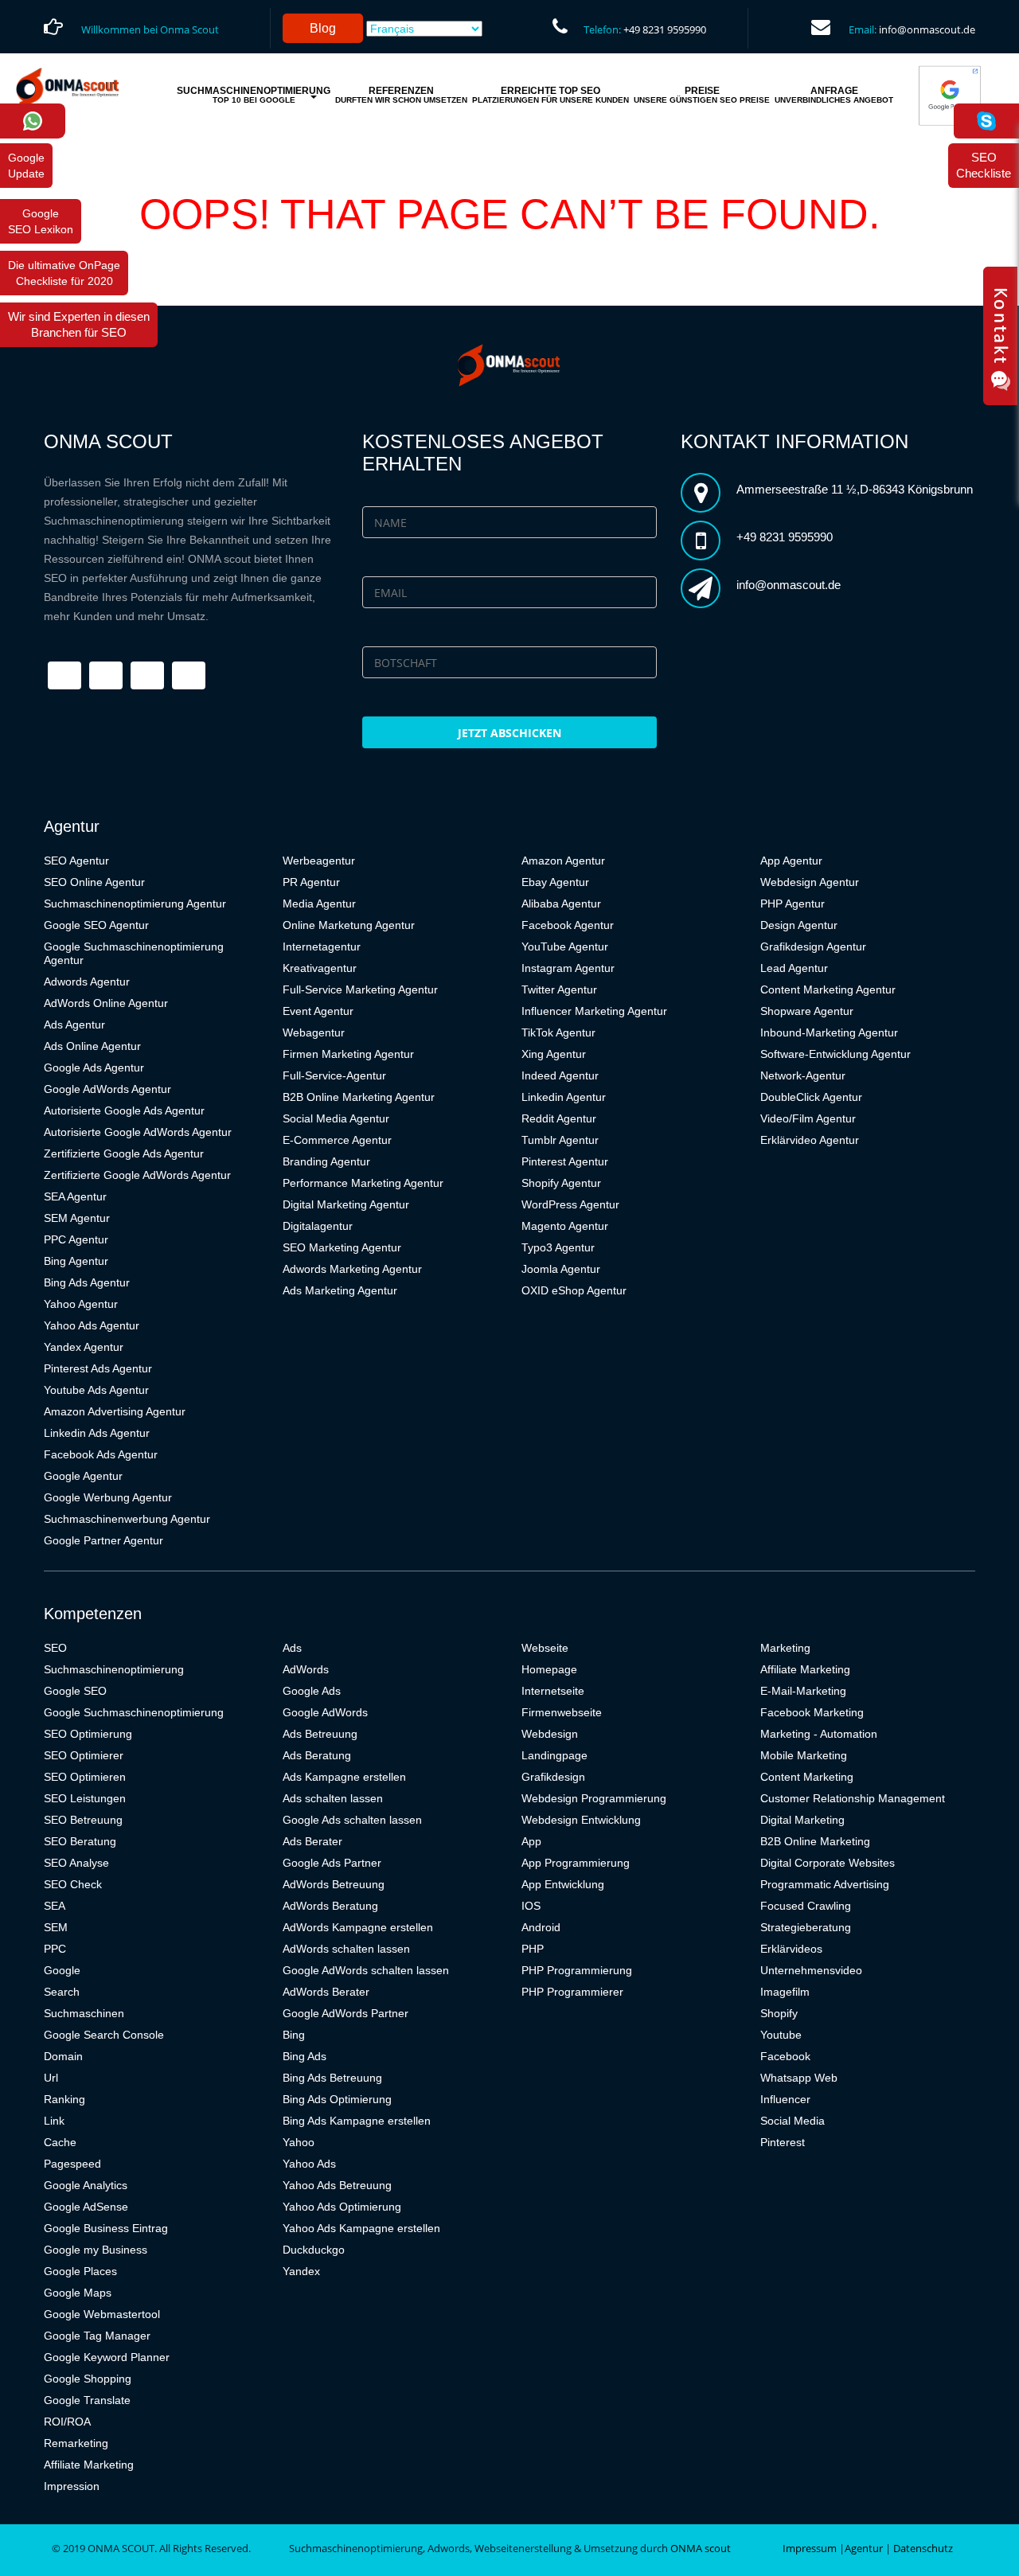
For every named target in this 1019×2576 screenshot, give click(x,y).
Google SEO (75, 1691)
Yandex (301, 2271)
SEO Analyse (76, 1863)
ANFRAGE (834, 95)
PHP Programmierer (572, 1992)
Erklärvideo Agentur (810, 1140)
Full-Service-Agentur (334, 1075)
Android (541, 1927)
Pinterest (783, 2142)
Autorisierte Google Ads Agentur (124, 1110)
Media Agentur (319, 904)
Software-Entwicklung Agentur (836, 1054)
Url (51, 2078)
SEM (56, 1927)
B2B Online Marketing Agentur (359, 1097)
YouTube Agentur (565, 946)
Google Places (80, 2271)
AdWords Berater (326, 1992)
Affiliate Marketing (89, 2465)
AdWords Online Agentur (106, 1003)
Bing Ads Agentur (87, 1282)
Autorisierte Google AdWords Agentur (138, 1132)
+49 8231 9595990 (665, 29)
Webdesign (550, 1734)
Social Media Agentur (336, 1118)
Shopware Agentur (807, 1011)
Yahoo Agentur (81, 1304)
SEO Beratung (80, 1841)
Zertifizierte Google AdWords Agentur (137, 1175)
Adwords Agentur (87, 982)
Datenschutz (923, 2548)
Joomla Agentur (561, 1269)
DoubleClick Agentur (811, 1097)
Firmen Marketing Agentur (348, 1054)
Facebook (785, 2056)
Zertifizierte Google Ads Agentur (124, 1153)
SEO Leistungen (85, 1798)
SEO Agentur (76, 861)
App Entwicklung (563, 1884)
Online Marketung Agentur (349, 925)
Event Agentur (318, 1011)
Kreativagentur (320, 968)
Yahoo (299, 2142)
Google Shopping (88, 2379)
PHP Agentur (793, 904)
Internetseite (553, 1691)
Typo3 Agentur (558, 1247)
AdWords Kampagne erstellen (358, 1927)
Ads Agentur (74, 1025)
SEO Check (73, 1884)
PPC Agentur (76, 1239)
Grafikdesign (553, 1777)
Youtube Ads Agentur (96, 1390)
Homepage (549, 1669)
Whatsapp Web (799, 2078)
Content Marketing (807, 1777)
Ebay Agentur (555, 882)
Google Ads (312, 1691)
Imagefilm (785, 1992)
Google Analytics (86, 2185)
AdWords (306, 1669)
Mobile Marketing (804, 1755)
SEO (55, 1648)
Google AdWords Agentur (107, 1089)
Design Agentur (799, 925)
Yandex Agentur (84, 1347)
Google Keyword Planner (107, 2357)
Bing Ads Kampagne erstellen (357, 2121)
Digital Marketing (802, 1820)
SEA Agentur (75, 1196)
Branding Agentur (326, 1161)
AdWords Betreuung (334, 1884)
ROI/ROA (67, 2422)
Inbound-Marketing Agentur (829, 1032)
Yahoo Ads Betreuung (337, 2185)
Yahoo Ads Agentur (92, 1325)
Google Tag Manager (97, 2336)
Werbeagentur (319, 861)
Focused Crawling (806, 1906)
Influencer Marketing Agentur (594, 1011)
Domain (63, 2056)
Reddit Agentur (559, 1118)
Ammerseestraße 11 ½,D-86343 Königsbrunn (855, 489)
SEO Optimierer (84, 1755)
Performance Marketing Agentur (363, 1183)
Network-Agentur (803, 1075)
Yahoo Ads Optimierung (342, 2207)
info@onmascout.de (927, 29)
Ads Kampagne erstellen (344, 1777)
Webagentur (314, 1032)
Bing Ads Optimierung (337, 2099)
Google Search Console (104, 2035)
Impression (72, 2486)
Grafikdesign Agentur (813, 946)
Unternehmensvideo (811, 1970)
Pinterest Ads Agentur (98, 1368)
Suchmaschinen (84, 2013)
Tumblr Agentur (560, 1140)
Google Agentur (83, 1476)
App (531, 1841)
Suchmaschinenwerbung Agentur (127, 1519)
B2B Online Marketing (815, 1841)
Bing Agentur (76, 1261)
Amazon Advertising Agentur (115, 1411)
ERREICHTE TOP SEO (550, 95)
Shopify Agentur (561, 1183)
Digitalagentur (318, 1226)
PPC (55, 1949)
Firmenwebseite (562, 1712)
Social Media (793, 2121)
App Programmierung (576, 1863)
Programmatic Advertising (825, 1884)
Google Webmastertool (102, 2314)
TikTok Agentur (558, 1032)
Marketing (785, 1648)
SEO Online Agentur (94, 882)
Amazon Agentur (563, 861)
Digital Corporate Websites (828, 1863)
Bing (294, 2035)
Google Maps (78, 2293)
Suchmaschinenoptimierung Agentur (135, 904)
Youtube (781, 2035)
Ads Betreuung (320, 1734)
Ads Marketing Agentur (340, 1290)
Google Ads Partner (332, 1863)
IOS (531, 1906)
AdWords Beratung (330, 1906)
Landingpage (554, 1755)
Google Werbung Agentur (108, 1497)
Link (54, 2121)
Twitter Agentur (559, 989)
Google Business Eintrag (106, 2228)
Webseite (545, 1648)
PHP (533, 1949)
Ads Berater (312, 1841)
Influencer (785, 2099)
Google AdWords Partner (346, 2013)
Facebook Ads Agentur (101, 1454)
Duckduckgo (314, 2250)
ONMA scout (701, 2548)
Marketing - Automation (819, 1734)
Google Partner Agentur (103, 1540)
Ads (292, 1648)
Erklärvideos (791, 1949)
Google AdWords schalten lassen (366, 1970)
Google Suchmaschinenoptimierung (134, 1712)
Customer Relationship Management (853, 1798)
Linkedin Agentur (564, 1097)
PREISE (702, 95)
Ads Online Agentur (92, 1046)
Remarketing (76, 2443)
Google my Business (96, 2250)
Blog (323, 28)
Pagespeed (72, 2164)
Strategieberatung (806, 1927)
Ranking (64, 2099)
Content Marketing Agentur (828, 989)
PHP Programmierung (577, 1970)
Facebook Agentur (568, 925)
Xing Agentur (554, 1054)
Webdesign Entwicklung (581, 1820)
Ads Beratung (317, 1755)
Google (62, 1970)
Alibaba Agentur (561, 904)
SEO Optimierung (88, 1734)
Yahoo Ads (309, 2164)
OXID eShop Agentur (574, 1290)
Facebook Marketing (812, 1712)
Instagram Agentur (568, 968)
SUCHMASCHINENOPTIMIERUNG (254, 95)
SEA (55, 1906)
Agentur (864, 2548)
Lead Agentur (794, 968)
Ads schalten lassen (333, 1798)
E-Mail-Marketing (803, 1691)
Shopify (779, 2013)
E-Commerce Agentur (337, 1140)
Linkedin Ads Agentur (97, 1433)
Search (62, 1992)
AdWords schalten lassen (346, 1949)
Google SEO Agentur (96, 925)
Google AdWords (325, 1712)
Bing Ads (305, 2056)
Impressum (810, 2548)
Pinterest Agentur (565, 1161)
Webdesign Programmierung (594, 1798)
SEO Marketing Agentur (342, 1247)
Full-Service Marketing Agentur (360, 989)
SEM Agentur (77, 1218)
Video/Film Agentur (808, 1118)
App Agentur (791, 861)
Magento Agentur (565, 1226)
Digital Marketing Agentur (346, 1204)
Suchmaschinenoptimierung (114, 1669)
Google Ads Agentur (94, 1067)
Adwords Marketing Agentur (352, 1269)
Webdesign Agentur (810, 882)
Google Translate (87, 2400)
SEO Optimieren (85, 1777)
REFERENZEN (401, 95)
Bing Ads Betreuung (332, 2078)
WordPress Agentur (570, 1204)
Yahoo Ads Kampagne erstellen (361, 2228)
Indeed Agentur (560, 1075)
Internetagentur (322, 946)
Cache (60, 2142)
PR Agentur (311, 882)
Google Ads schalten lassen (352, 1820)
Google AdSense (86, 2207)
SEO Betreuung (83, 1820)
